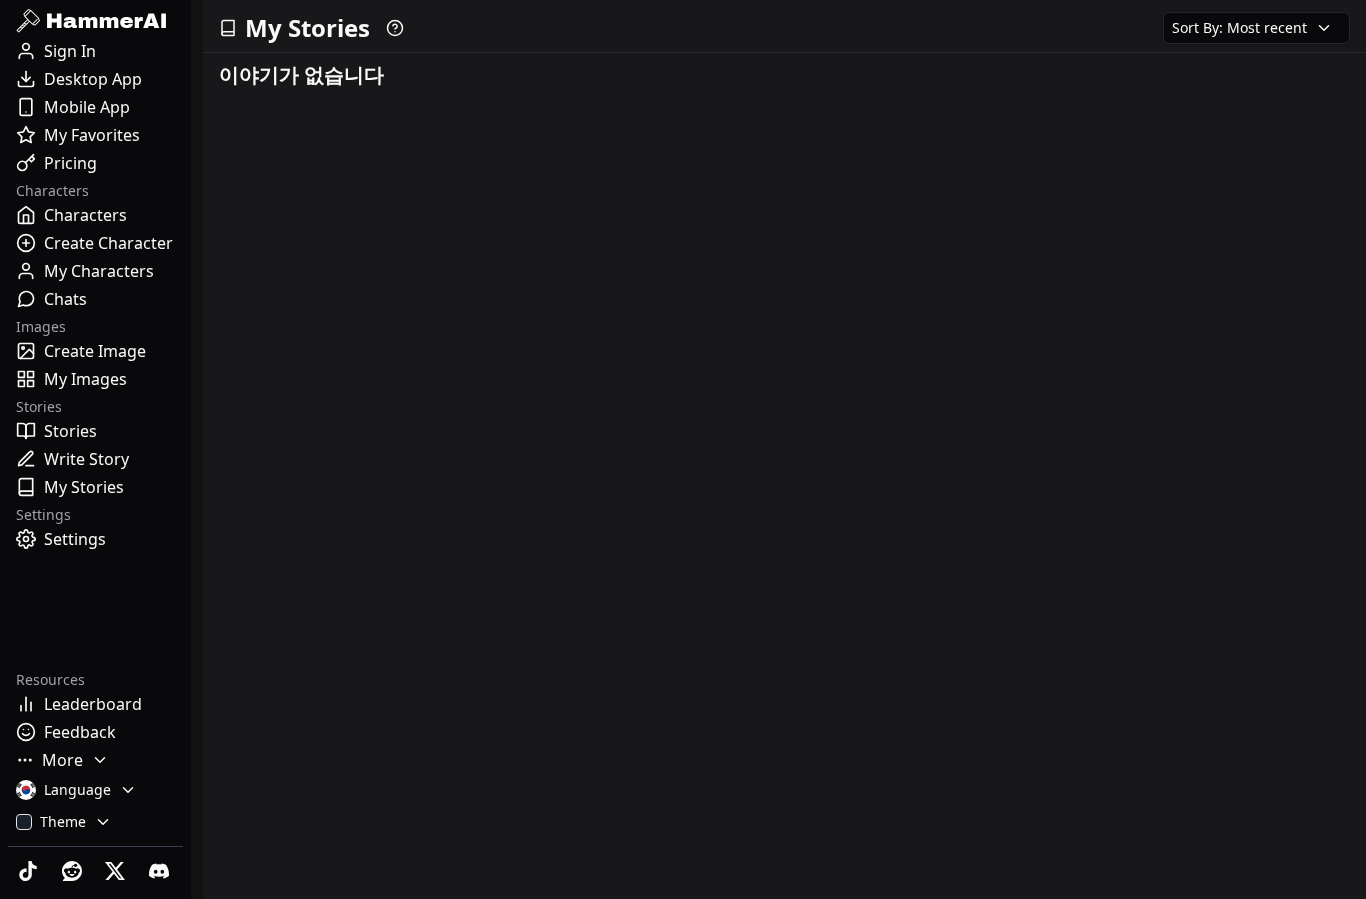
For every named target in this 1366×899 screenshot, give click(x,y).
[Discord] (161, 871)
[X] (118, 871)
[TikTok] (30, 871)
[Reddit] (74, 871)
